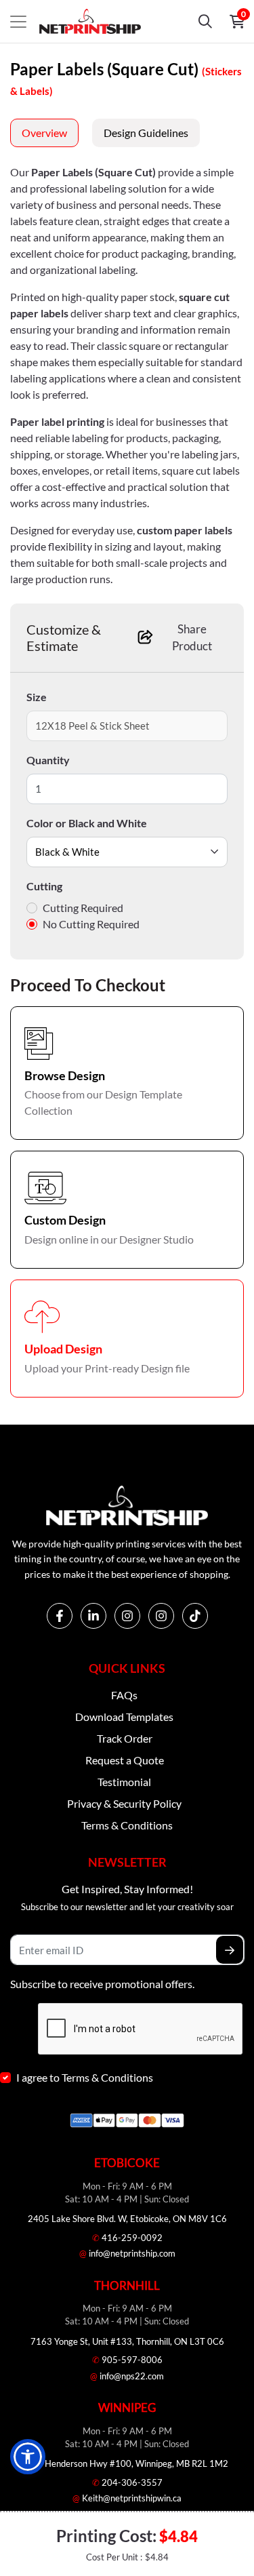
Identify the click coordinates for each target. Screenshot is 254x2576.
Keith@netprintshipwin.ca (127, 2498)
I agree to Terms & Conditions (85, 2077)
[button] (28, 2457)
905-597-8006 (127, 2360)
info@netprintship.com (127, 2253)
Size (37, 697)
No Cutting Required (91, 924)
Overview (44, 133)
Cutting (44, 886)
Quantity (48, 760)
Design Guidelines (146, 133)
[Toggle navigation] (18, 22)
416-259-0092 (127, 2238)
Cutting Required (83, 908)
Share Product (192, 638)
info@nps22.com (127, 2376)
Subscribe (230, 1950)
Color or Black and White (87, 823)
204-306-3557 (127, 2482)
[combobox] (127, 852)
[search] (205, 22)
